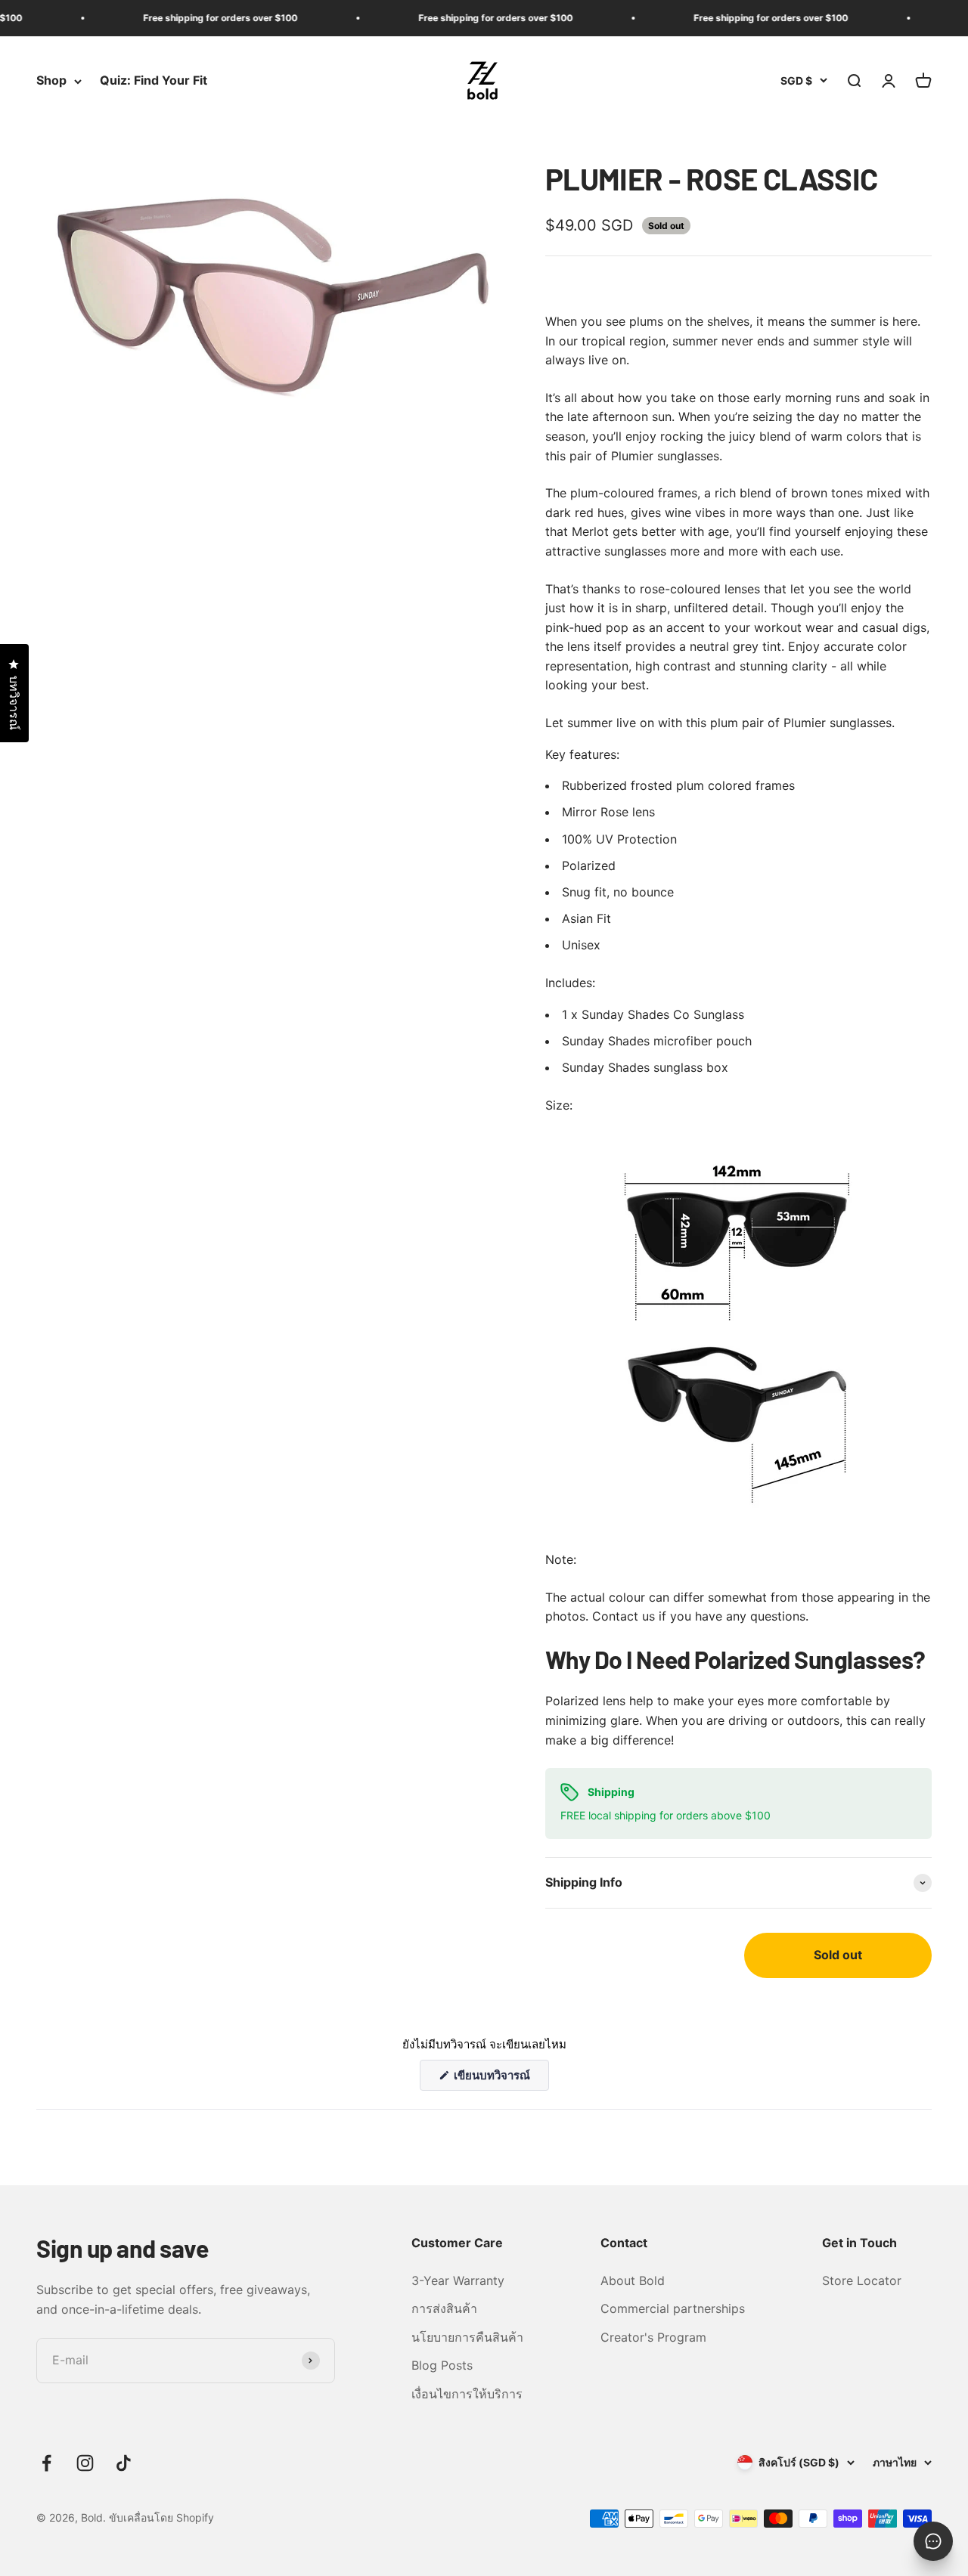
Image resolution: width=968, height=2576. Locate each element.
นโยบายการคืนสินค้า (467, 2337)
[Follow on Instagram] (85, 2463)
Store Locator (862, 2280)
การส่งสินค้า (444, 2308)
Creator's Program (653, 2337)
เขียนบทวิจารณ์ (500, 2079)
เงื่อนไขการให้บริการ (467, 2394)
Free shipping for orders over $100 (196, 18)
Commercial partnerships (673, 2308)
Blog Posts (442, 2365)
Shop (51, 81)
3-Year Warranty (458, 2280)
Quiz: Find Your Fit (154, 81)
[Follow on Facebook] (47, 2463)
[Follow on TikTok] (124, 2463)
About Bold (633, 2280)
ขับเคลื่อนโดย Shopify (161, 2517)
